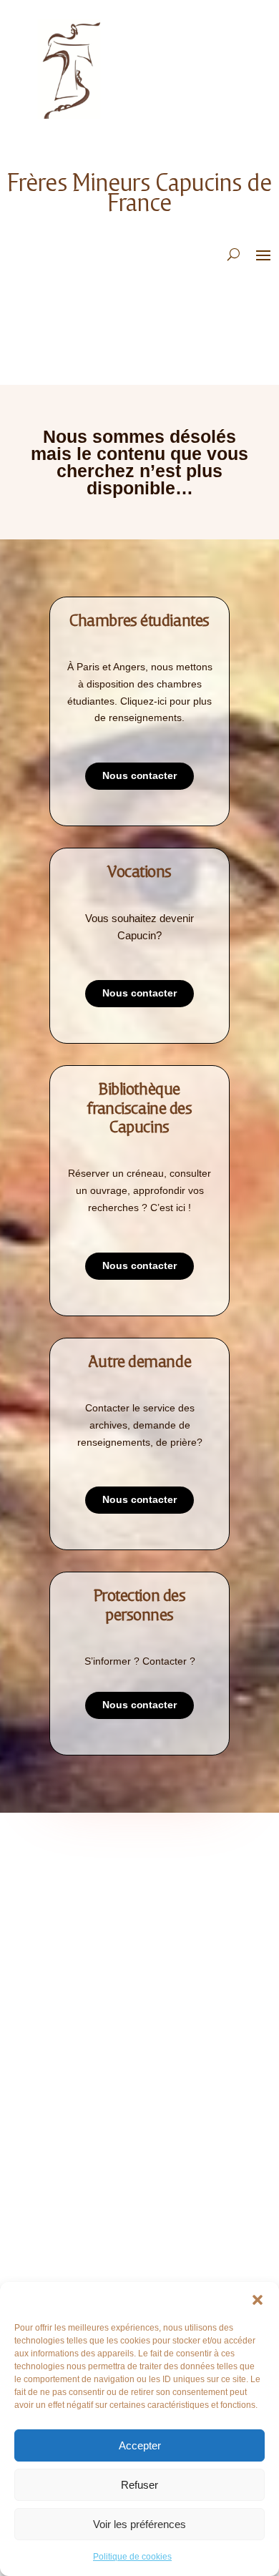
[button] (258, 2300)
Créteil (57, 2255)
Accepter (140, 2445)
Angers (57, 2169)
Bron (52, 2191)
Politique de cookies (132, 2557)
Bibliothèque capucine (92, 2077)
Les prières (66, 1920)
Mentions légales (82, 1963)
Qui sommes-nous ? (84, 1877)
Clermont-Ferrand (85, 2234)
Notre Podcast (76, 1899)
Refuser (139, 2485)
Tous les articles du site (98, 2034)
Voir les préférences (139, 2524)
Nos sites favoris (80, 2098)
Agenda (58, 2056)
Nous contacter (139, 775)
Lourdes (59, 2277)
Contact (60, 1942)
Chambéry (63, 2212)
